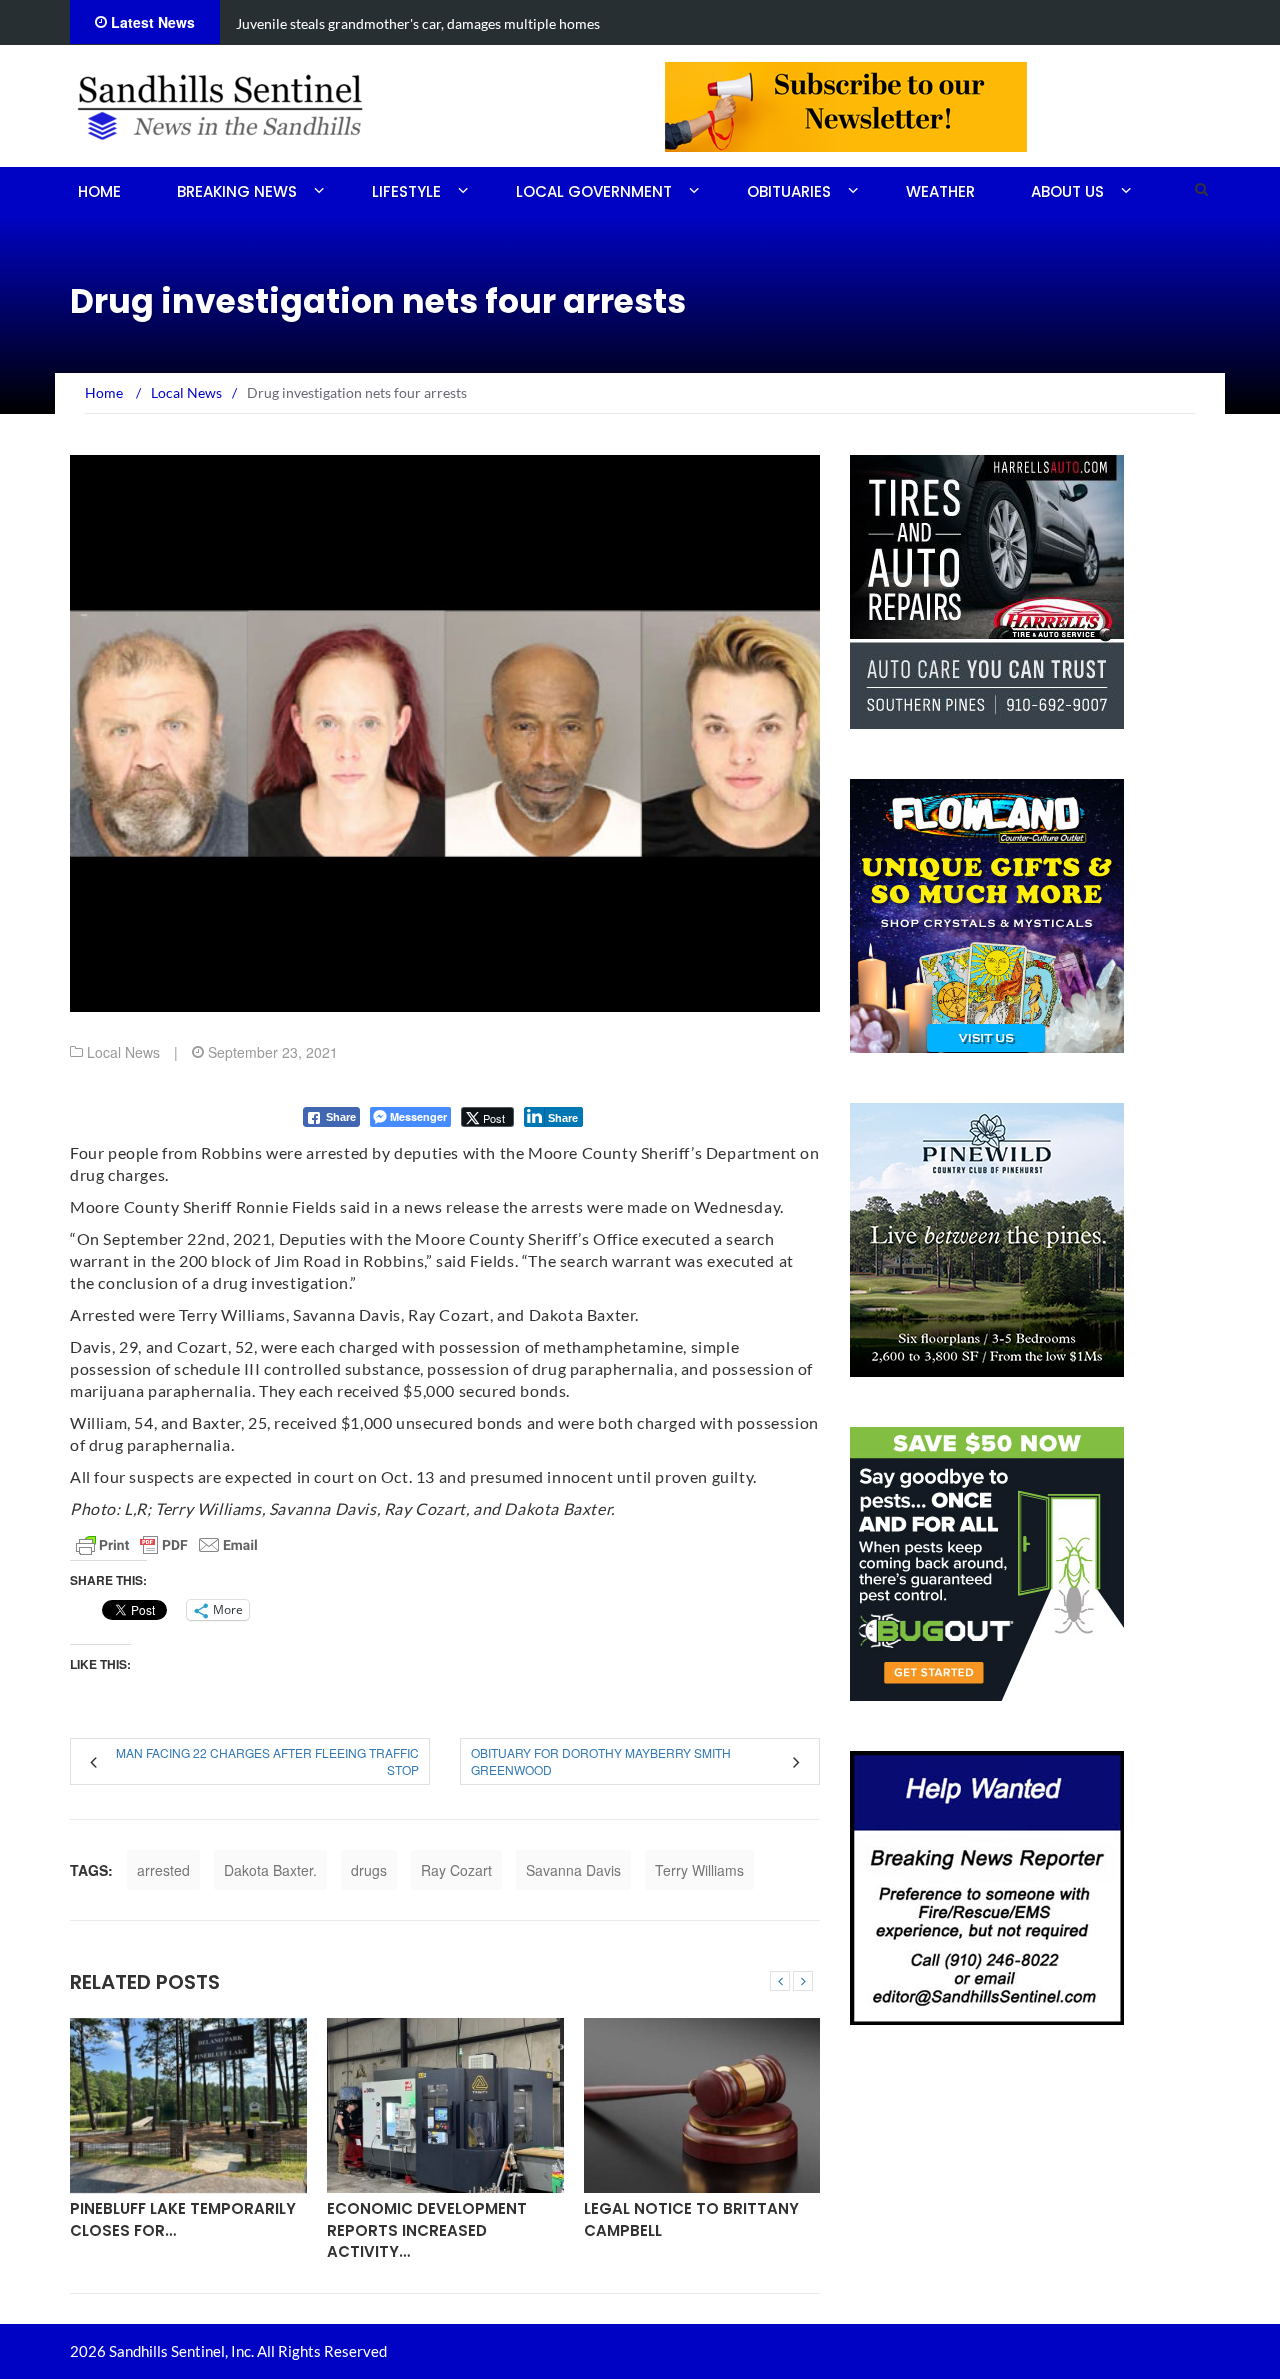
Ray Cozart (456, 1870)
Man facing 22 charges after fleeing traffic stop (267, 1761)
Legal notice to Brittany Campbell (691, 2219)
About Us (1067, 191)
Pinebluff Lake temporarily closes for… (183, 2219)
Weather (940, 191)
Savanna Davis (573, 1870)
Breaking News (237, 191)
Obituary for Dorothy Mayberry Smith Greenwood (601, 1761)
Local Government (594, 191)
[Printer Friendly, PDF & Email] (167, 1545)
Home (99, 191)
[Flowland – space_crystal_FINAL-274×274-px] (987, 914)
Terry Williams (699, 1870)
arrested (163, 1870)
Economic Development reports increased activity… (427, 2230)
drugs (369, 1870)
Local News (123, 1052)
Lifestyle (406, 191)
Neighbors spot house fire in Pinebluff (354, 23)
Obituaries (789, 191)
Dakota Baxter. (270, 1870)
